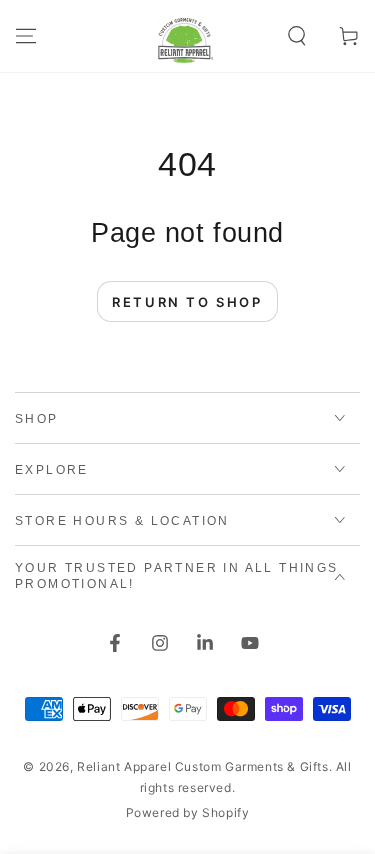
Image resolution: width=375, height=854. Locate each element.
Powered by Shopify (188, 812)
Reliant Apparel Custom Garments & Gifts (202, 766)
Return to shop (187, 302)
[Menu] (26, 36)
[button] (297, 36)
